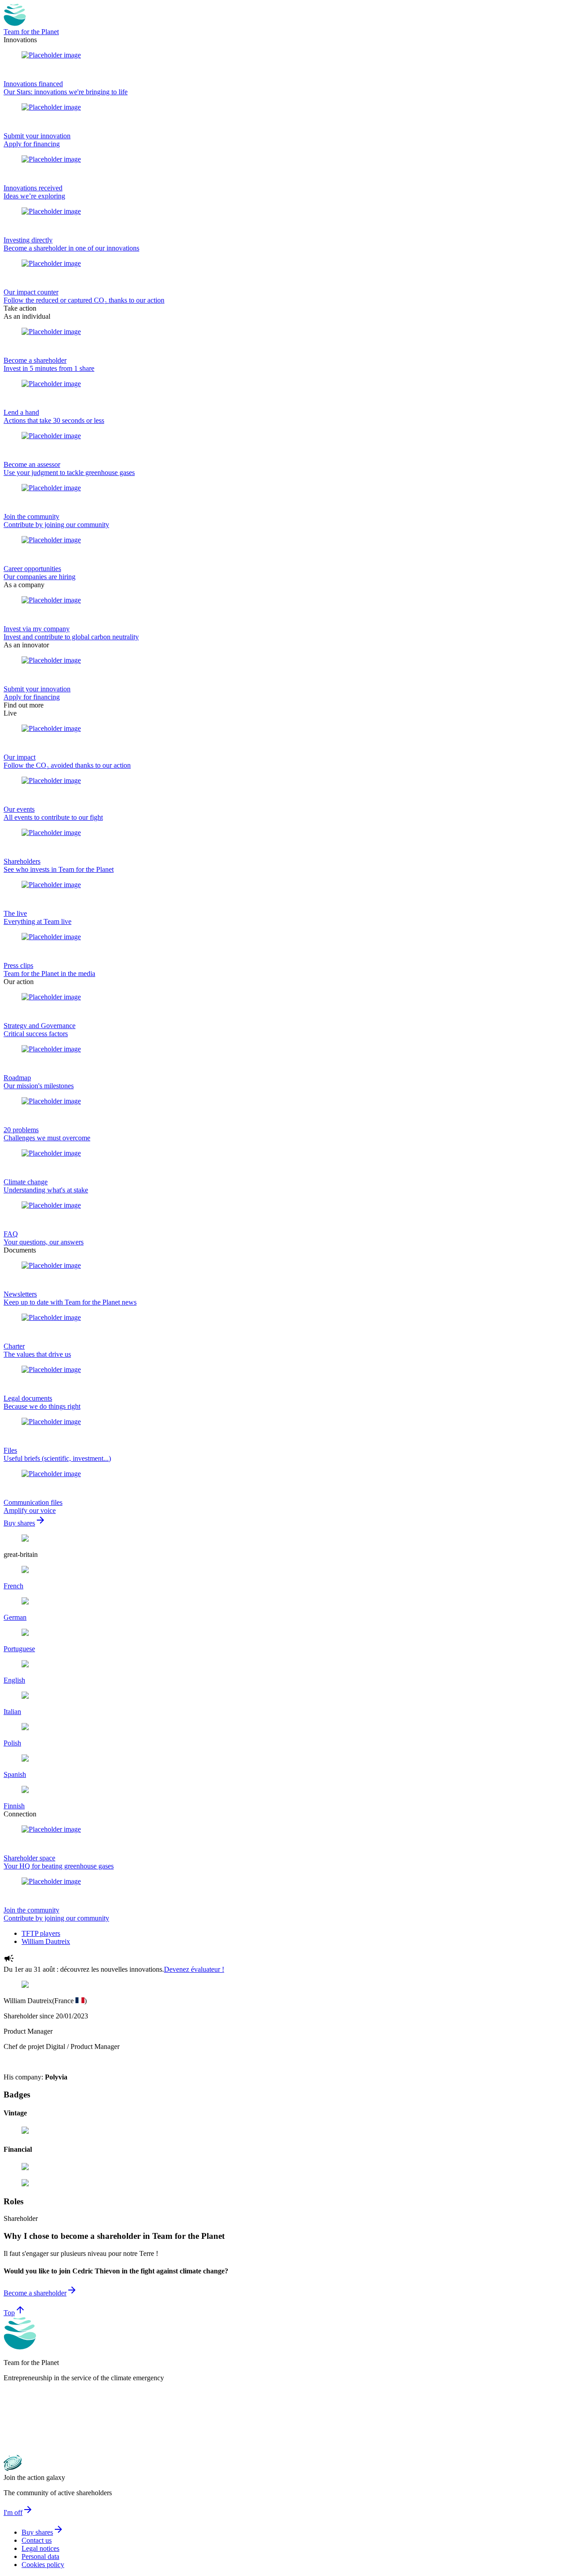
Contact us (37, 2540)
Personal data (40, 2556)
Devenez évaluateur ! (194, 1969)
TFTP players (41, 1933)
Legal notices (40, 2548)
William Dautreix (46, 1941)
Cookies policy (43, 2565)
